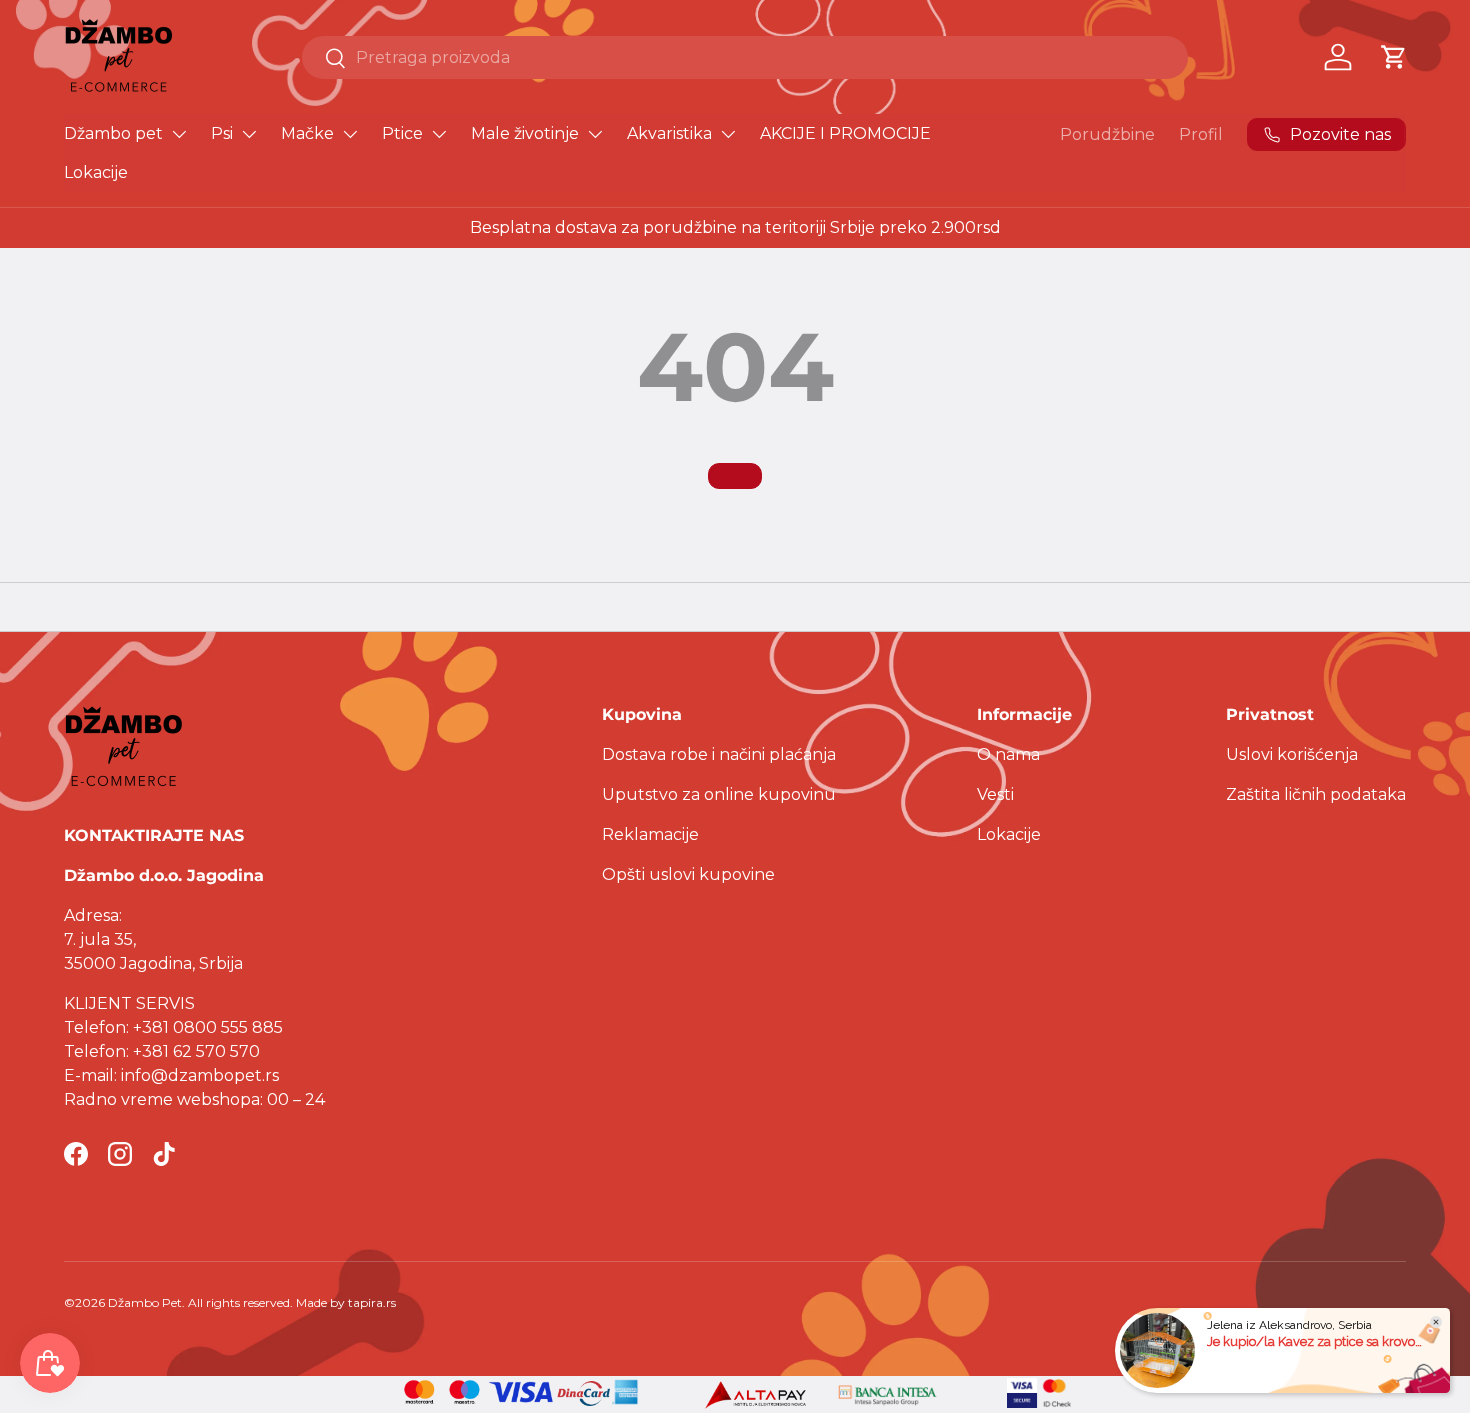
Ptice (402, 133)
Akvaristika (669, 133)
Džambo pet (113, 133)
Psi (222, 133)
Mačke (307, 133)
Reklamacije (650, 834)
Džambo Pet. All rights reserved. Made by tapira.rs (252, 1302)
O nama (1008, 754)
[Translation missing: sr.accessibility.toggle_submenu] (179, 134)
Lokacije (96, 172)
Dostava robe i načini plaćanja (719, 754)
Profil (1201, 134)
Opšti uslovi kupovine (688, 874)
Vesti (995, 794)
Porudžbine (1107, 134)
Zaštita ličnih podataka (1316, 794)
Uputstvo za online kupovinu (719, 794)
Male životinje (525, 133)
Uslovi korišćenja (1292, 754)
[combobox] (745, 57)
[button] (1394, 57)
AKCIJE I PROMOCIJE (845, 133)
